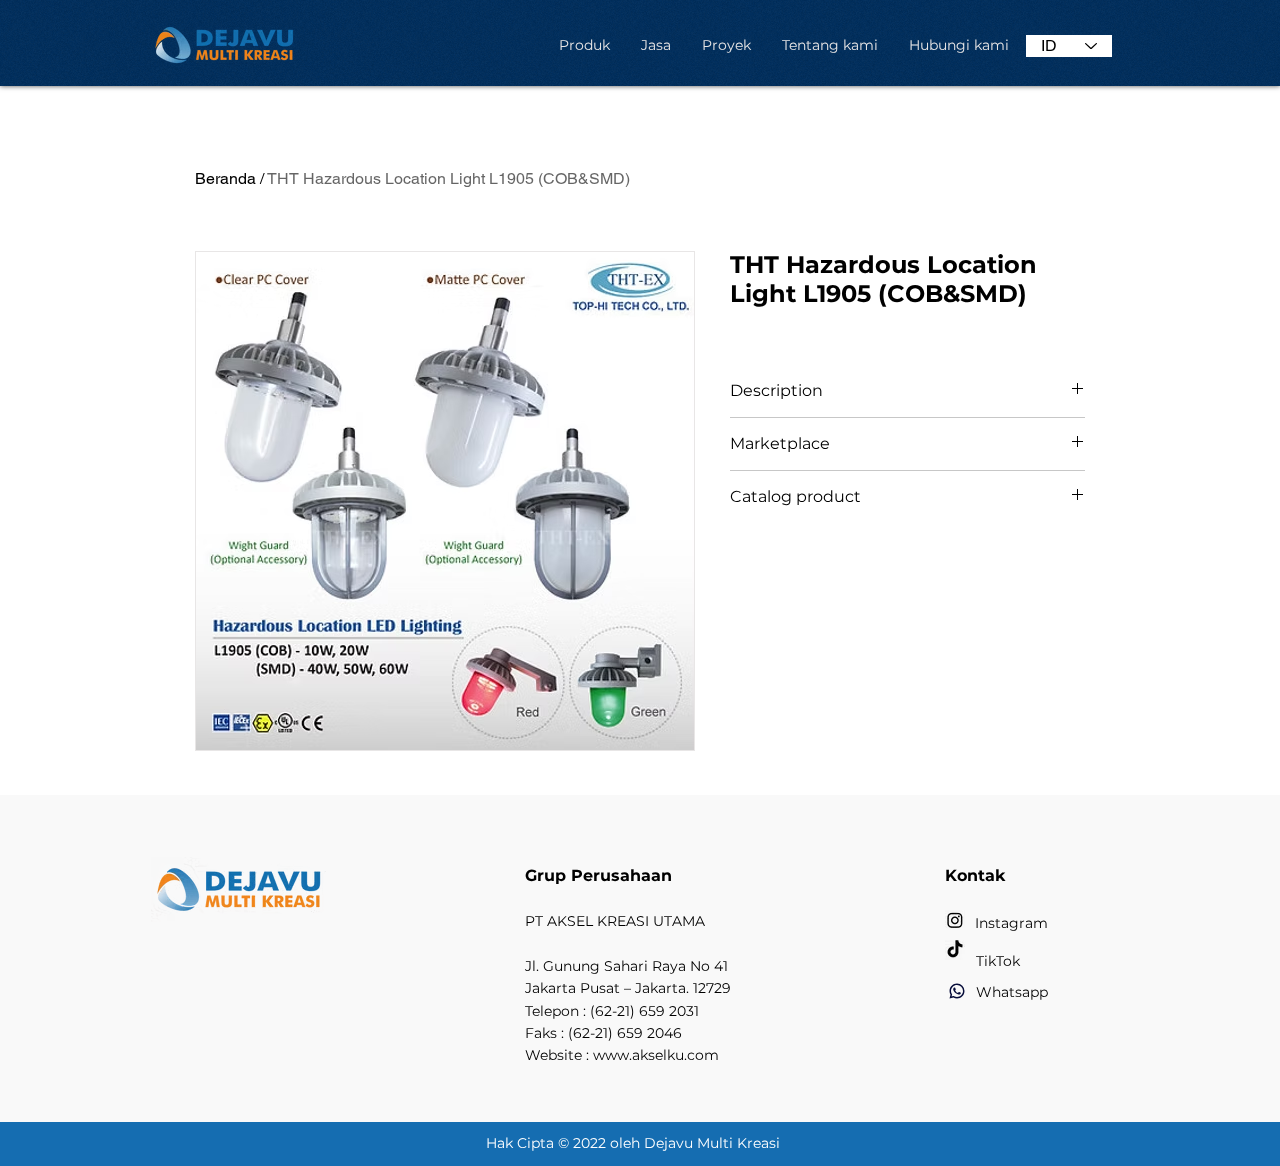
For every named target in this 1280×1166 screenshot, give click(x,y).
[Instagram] (955, 920)
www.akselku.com (656, 1055)
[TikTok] (955, 950)
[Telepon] (957, 991)
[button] (584, 45)
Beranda (225, 178)
